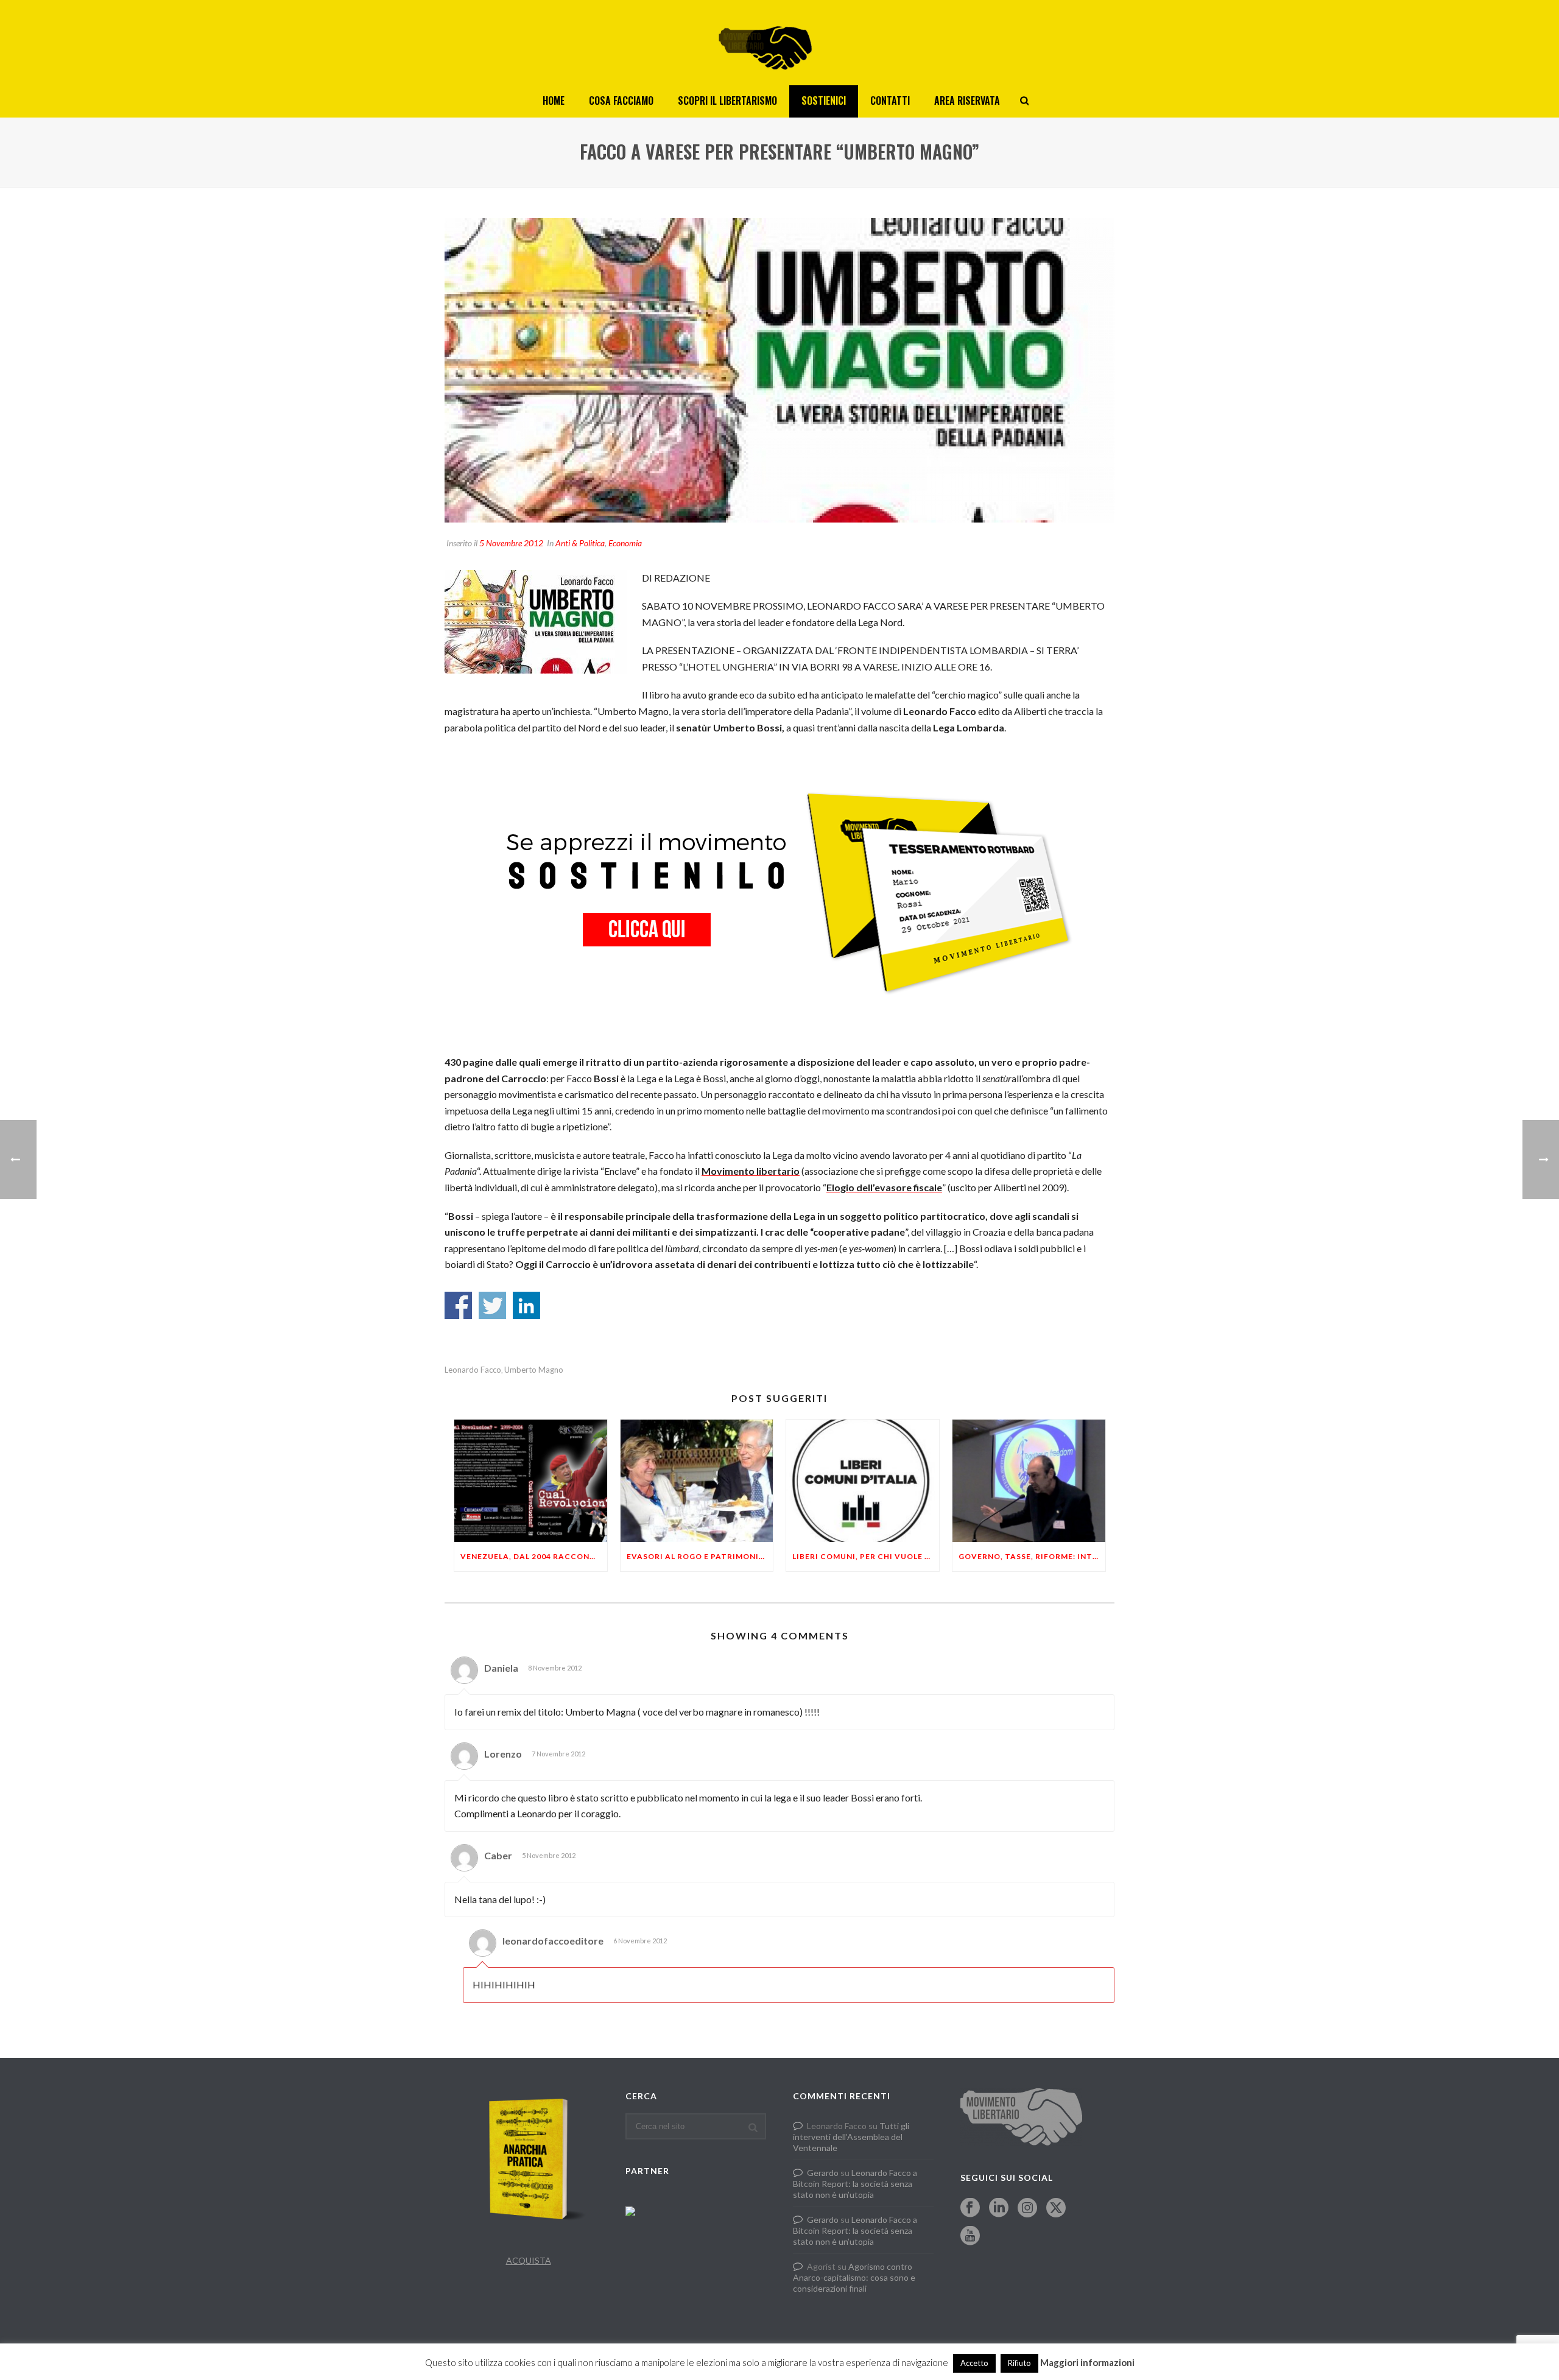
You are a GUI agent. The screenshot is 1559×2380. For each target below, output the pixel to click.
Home (554, 100)
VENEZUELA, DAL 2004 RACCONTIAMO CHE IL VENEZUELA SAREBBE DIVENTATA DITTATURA (534, 1556)
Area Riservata (967, 100)
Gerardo (823, 2173)
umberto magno (534, 1370)
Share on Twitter (492, 1305)
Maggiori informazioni (1087, 2362)
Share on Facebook (458, 1305)
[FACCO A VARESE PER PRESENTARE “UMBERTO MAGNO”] (779, 370)
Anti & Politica (580, 543)
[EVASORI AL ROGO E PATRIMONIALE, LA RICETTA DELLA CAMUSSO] (697, 1481)
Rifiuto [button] (1019, 2363)
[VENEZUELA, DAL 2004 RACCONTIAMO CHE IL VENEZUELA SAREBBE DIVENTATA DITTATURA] (531, 1481)
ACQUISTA (529, 2260)
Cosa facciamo (621, 100)
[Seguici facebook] (970, 2208)
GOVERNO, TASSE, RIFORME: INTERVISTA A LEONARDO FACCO (1032, 1556)
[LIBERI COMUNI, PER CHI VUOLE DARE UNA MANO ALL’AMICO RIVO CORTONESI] (863, 1481)
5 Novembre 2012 (511, 543)
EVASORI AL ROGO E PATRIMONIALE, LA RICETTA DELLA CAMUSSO (700, 1556)
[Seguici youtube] (970, 2236)
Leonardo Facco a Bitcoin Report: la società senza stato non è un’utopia (855, 2184)
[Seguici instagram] (1027, 2208)
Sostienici (824, 100)
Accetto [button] (974, 2363)
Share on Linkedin (526, 1305)
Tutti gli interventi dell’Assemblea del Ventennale (851, 2137)
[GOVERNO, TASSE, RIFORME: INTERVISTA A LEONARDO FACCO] (1029, 1481)
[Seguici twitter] (1056, 2208)
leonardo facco (473, 1370)
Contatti (890, 100)
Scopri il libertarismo (727, 100)
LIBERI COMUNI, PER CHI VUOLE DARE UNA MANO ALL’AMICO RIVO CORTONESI (866, 1556)
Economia (625, 543)
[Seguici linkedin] (999, 2208)
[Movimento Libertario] (779, 43)
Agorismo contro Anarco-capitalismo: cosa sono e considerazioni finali (854, 2277)
